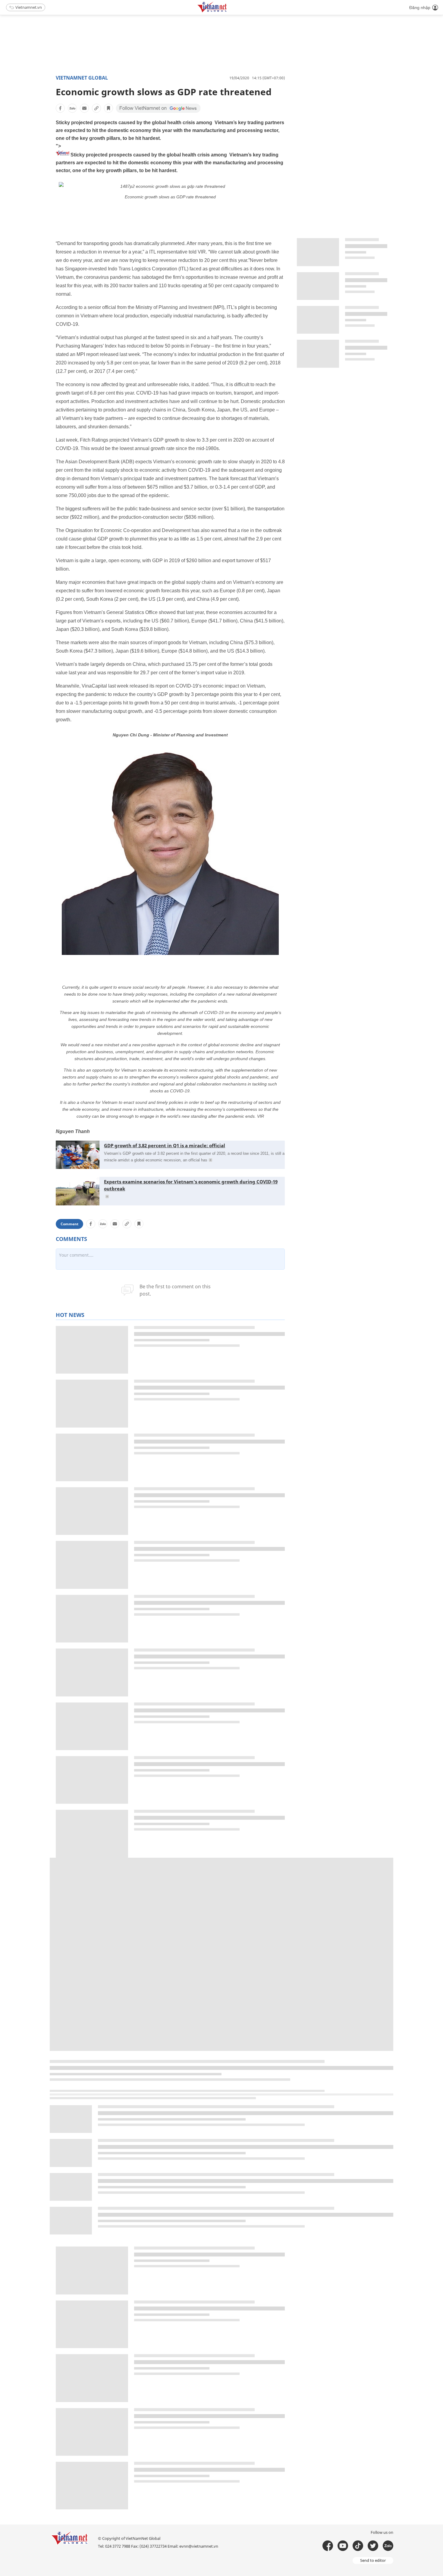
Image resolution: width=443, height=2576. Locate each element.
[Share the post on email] (84, 108)
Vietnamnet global (82, 78)
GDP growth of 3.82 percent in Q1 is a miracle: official (165, 1145)
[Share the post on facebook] (60, 108)
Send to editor (373, 2560)
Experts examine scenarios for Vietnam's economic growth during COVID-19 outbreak (191, 1185)
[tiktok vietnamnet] (358, 2546)
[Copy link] (96, 108)
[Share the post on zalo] (72, 108)
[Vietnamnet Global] (227, 11)
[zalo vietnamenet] (388, 2546)
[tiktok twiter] (373, 2546)
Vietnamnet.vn (29, 7)
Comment (69, 1224)
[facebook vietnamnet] (328, 2546)
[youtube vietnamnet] (343, 2546)
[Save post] (108, 108)
